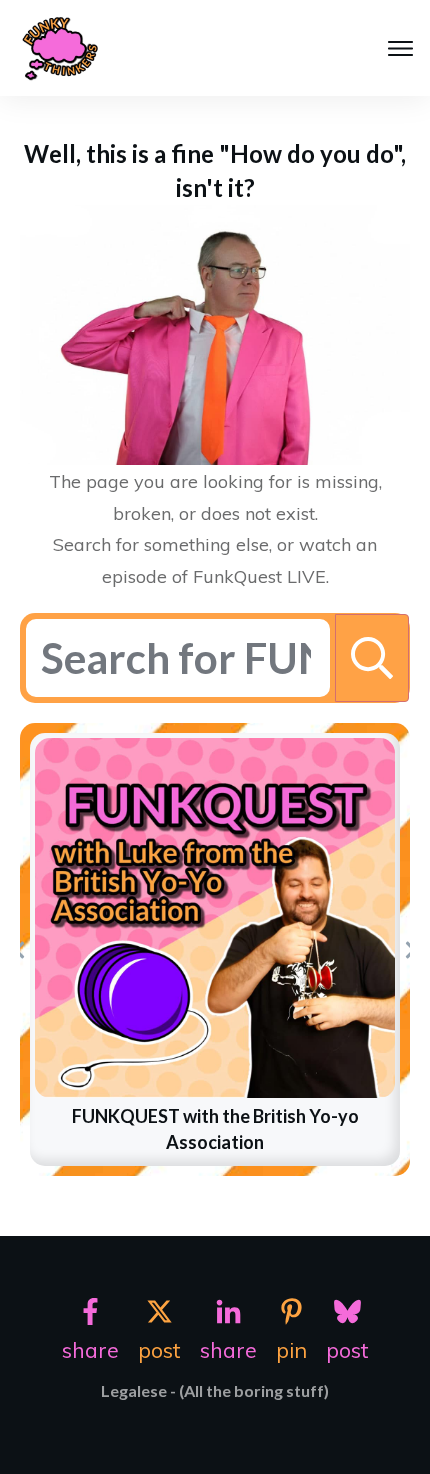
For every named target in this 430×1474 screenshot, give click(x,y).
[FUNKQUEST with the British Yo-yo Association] (215, 918)
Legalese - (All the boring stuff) (215, 1390)
